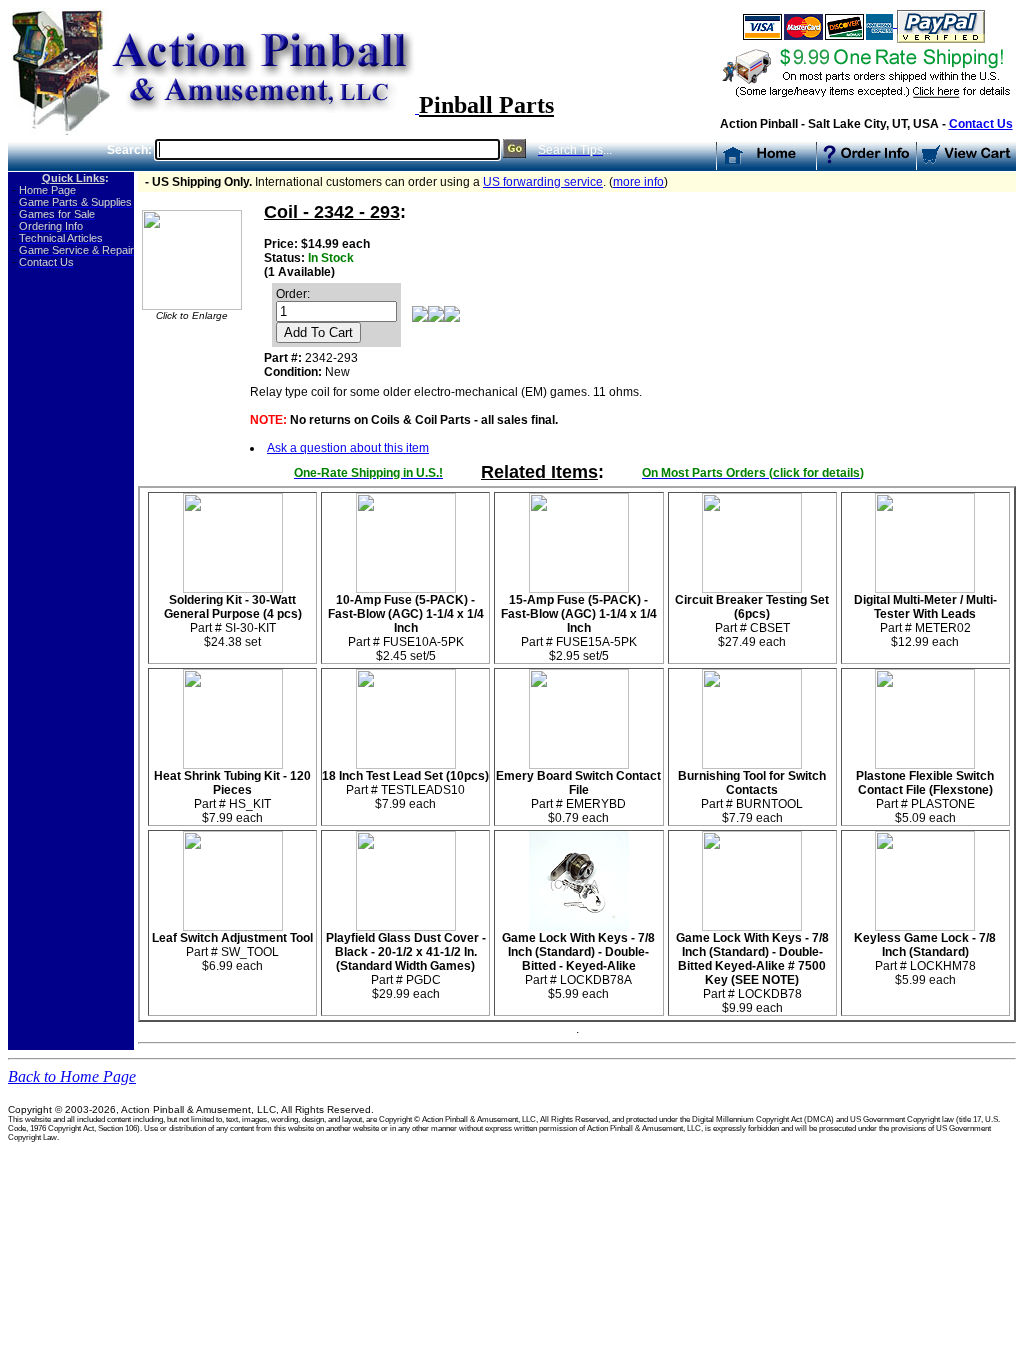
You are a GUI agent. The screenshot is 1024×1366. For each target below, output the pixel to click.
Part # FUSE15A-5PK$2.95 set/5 (579, 628)
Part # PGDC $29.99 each (406, 966)
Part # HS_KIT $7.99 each (232, 797)
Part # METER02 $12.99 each (925, 621)
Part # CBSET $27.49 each (752, 621)
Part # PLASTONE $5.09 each (925, 797)
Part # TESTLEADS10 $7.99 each (405, 790)
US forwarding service (543, 182)
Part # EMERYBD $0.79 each (578, 797)
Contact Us (981, 124)
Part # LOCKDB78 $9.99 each (752, 973)
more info (638, 182)
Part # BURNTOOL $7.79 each (752, 797)
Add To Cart (318, 332)
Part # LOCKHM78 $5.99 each (925, 959)
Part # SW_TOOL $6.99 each (232, 952)
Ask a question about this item (348, 448)
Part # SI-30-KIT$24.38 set (233, 621)
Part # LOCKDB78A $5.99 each (578, 966)
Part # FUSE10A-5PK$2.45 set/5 (406, 628)
